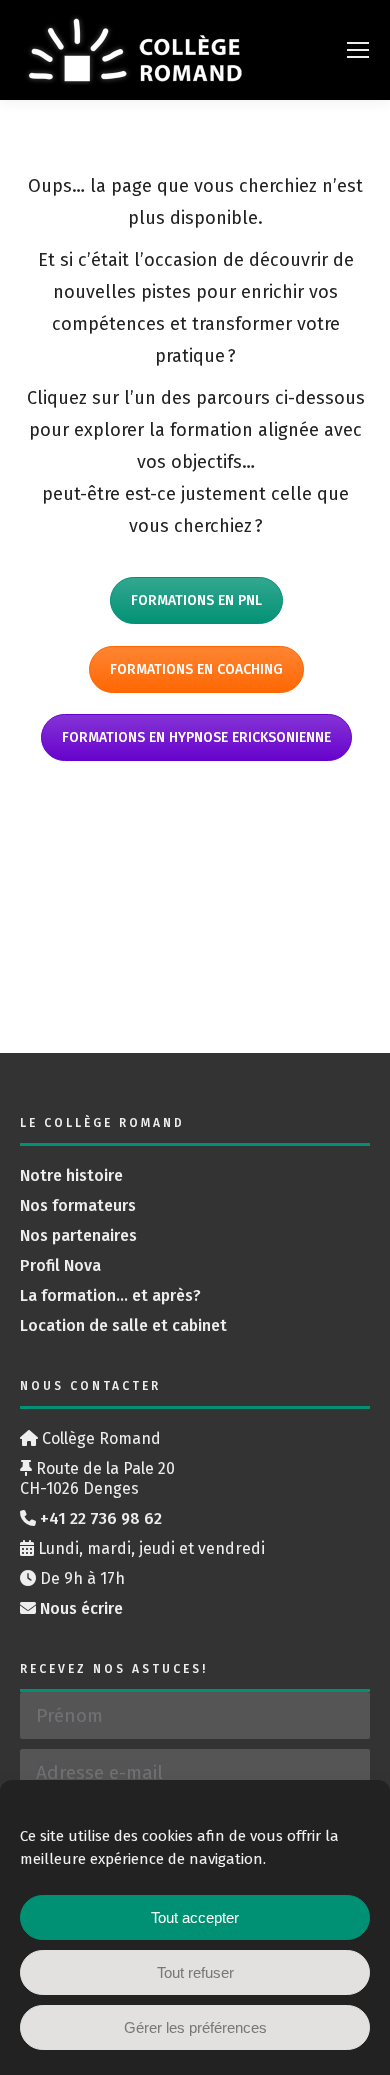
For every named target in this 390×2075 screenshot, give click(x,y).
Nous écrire (81, 1608)
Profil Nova (60, 1265)
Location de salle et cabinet (123, 1325)
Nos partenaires (78, 1235)
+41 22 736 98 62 (101, 1518)
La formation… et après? (110, 1295)
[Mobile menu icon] (358, 50)
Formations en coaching (195, 669)
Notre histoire (71, 1175)
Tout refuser (195, 1972)
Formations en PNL (195, 600)
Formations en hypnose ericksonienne (195, 737)
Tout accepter (195, 1917)
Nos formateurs (78, 1205)
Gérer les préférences (195, 2027)
